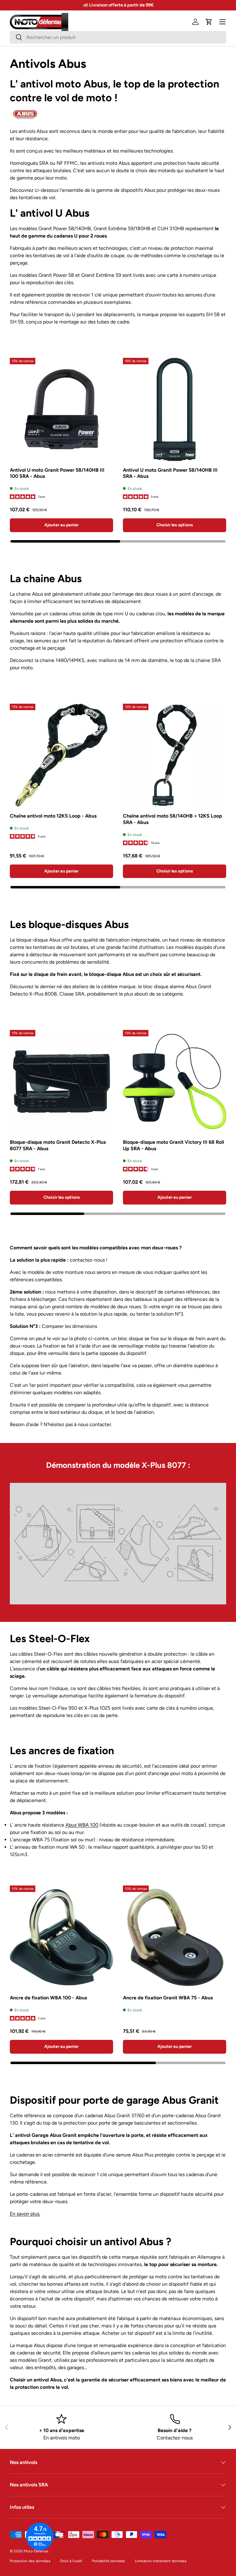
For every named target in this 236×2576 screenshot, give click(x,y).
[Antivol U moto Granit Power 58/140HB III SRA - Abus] (175, 409)
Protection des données (30, 2561)
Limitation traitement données (161, 2561)
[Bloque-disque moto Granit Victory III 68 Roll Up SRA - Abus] (175, 1081)
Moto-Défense (36, 2551)
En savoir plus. (25, 2214)
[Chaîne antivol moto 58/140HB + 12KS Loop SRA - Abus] (175, 755)
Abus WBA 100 (82, 1825)
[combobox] (118, 37)
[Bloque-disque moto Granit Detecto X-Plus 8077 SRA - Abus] (61, 1081)
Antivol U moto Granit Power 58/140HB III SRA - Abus (170, 473)
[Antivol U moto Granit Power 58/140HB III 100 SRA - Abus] (61, 409)
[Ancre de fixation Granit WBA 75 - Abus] (175, 1937)
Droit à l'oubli (71, 2561)
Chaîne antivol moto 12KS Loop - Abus (53, 816)
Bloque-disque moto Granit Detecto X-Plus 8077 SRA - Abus (58, 1145)
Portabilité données (108, 2561)
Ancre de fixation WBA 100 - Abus (48, 1998)
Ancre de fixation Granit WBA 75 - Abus (168, 1998)
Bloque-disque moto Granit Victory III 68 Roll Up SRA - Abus (173, 1145)
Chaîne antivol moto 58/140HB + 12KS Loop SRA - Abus (173, 819)
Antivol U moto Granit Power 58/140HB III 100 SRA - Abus (57, 473)
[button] (209, 22)
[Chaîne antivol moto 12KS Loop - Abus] (61, 755)
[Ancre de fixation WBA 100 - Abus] (61, 1937)
